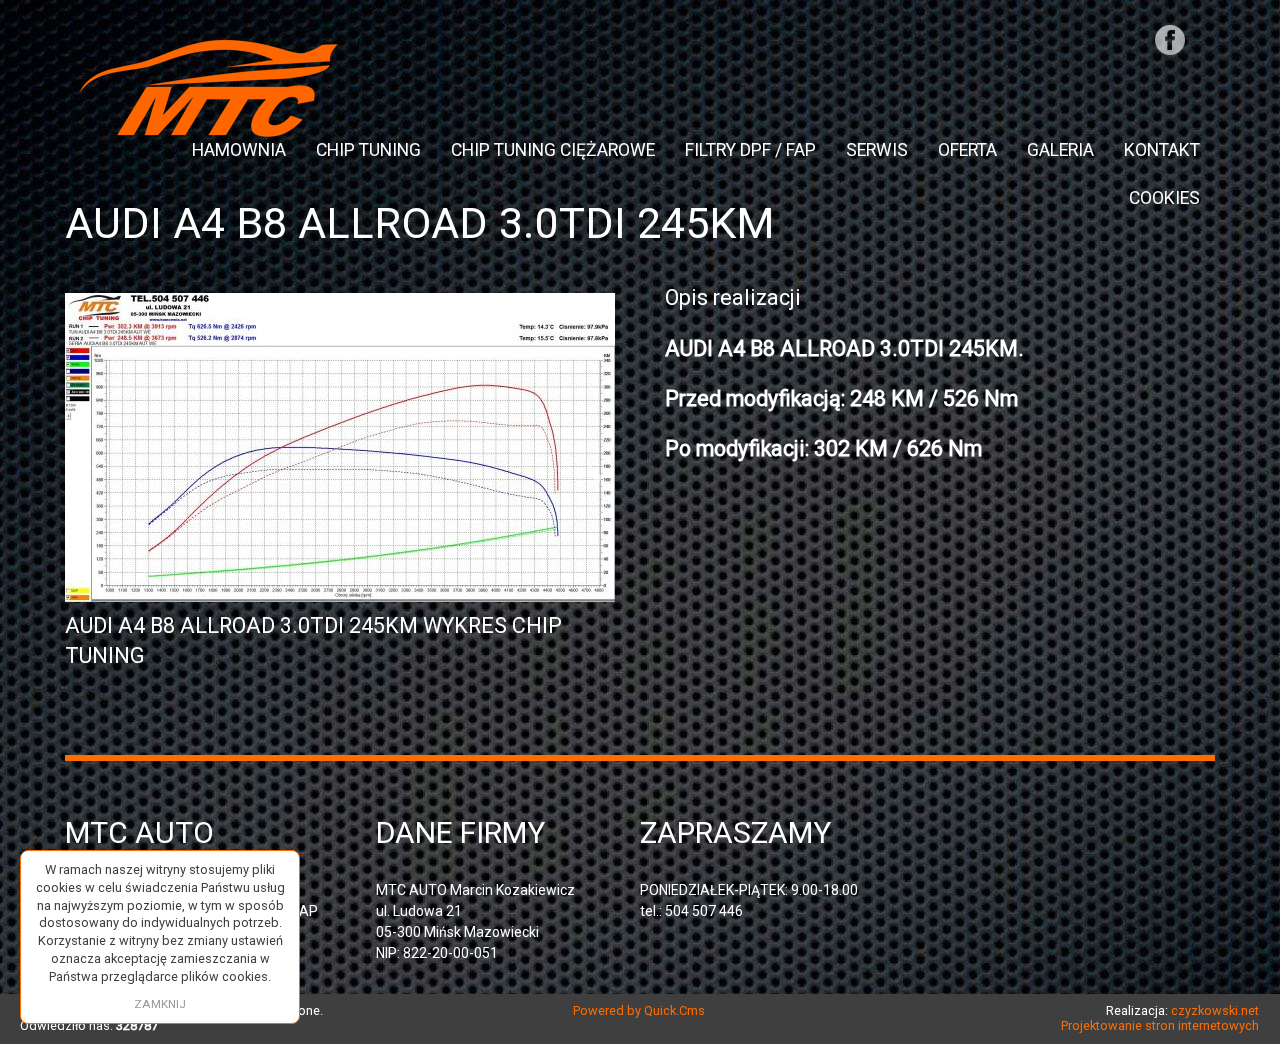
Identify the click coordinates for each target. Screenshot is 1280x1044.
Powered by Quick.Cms (639, 1010)
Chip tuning (368, 150)
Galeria (1060, 150)
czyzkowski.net (1215, 1010)
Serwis (877, 150)
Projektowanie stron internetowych (1160, 1025)
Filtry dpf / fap (750, 150)
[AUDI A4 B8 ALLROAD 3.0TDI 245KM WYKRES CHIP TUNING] (340, 594)
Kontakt (1162, 150)
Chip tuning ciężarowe (553, 150)
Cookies (1164, 198)
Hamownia (239, 150)
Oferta (967, 150)
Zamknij (160, 1004)
